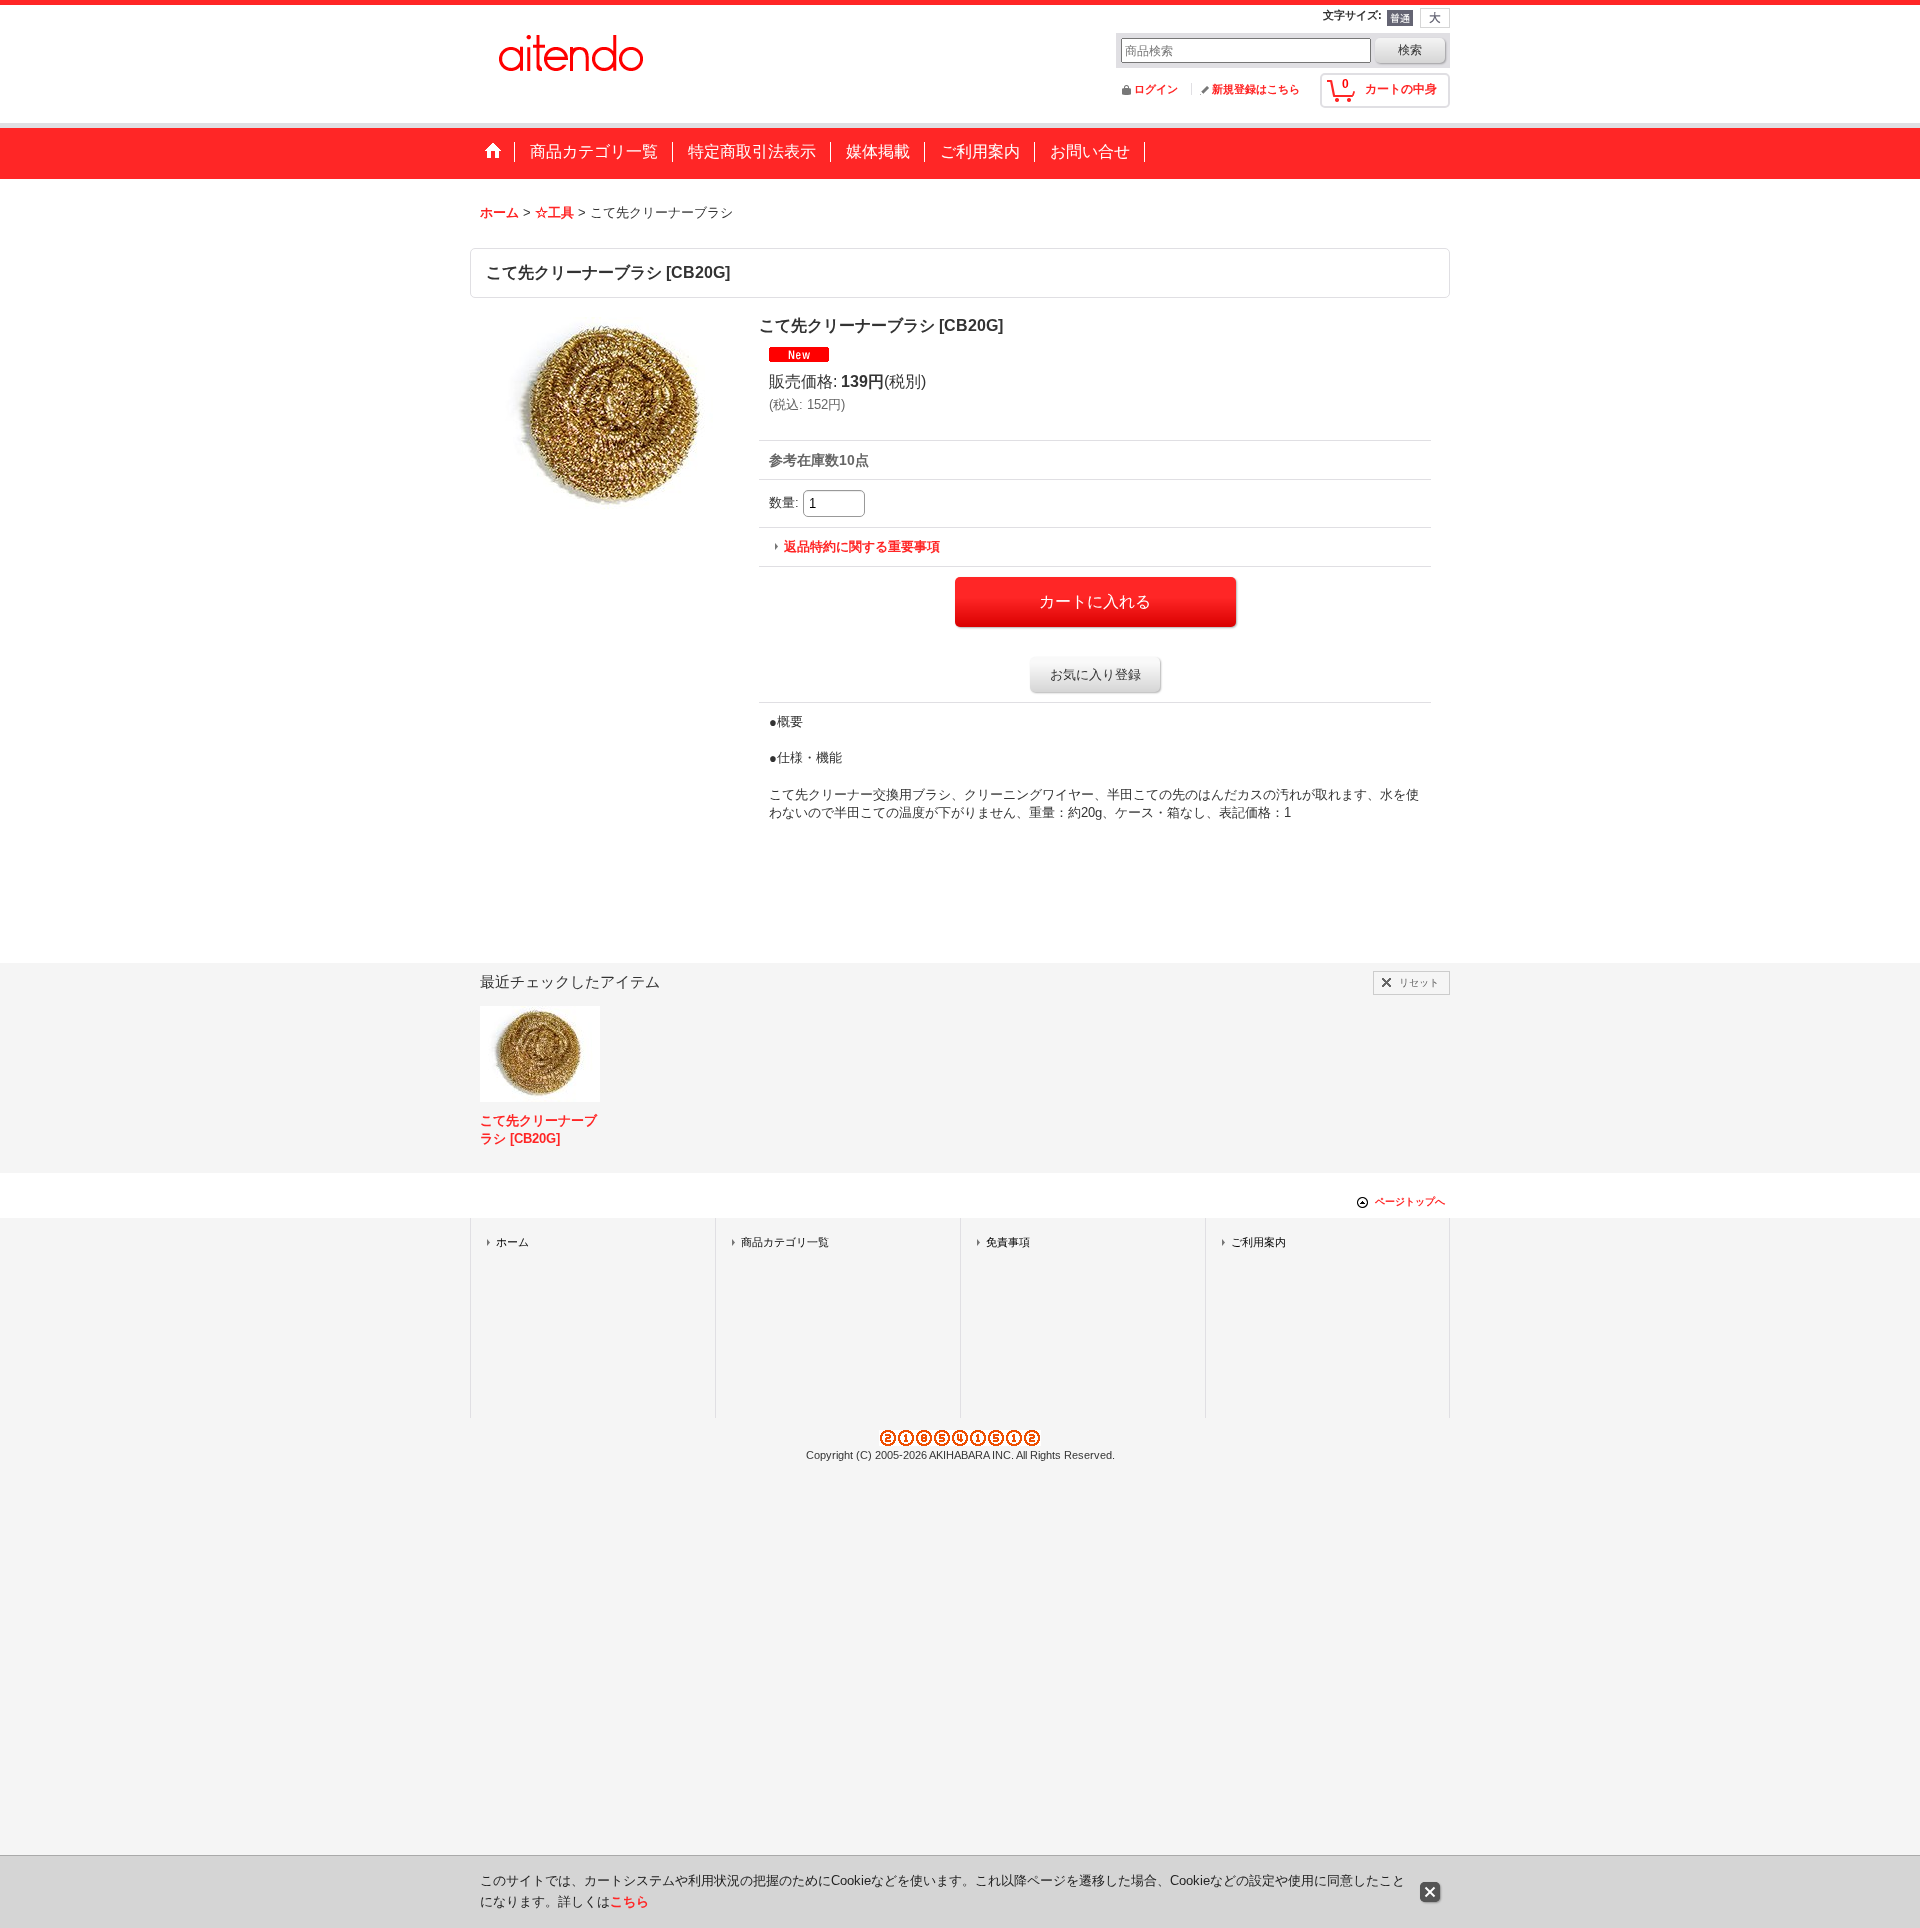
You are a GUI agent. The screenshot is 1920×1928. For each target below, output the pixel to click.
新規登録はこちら (1256, 89)
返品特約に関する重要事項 (862, 546)
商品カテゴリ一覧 (785, 1242)
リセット (1419, 982)
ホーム (512, 1242)
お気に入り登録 (1095, 674)
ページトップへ (1410, 1201)
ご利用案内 (1258, 1242)
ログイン (1156, 89)
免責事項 (1008, 1242)
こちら (629, 1901)
